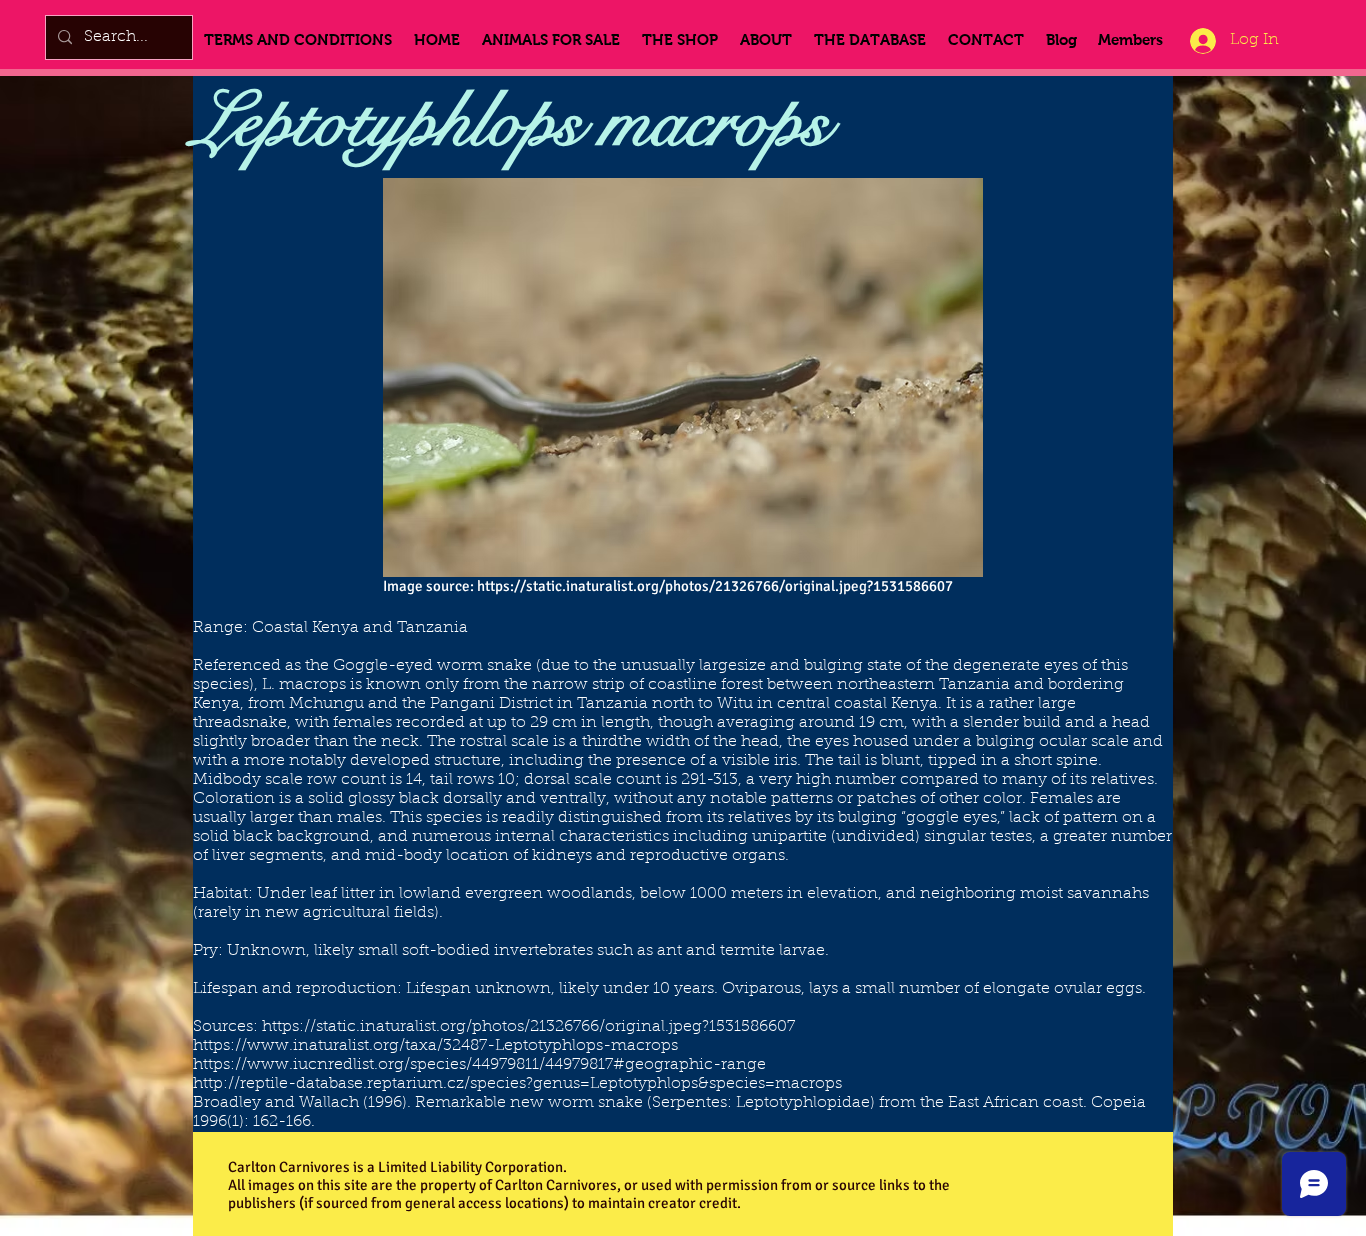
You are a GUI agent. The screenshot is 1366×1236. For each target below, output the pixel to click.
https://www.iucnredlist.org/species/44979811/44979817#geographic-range (479, 1065)
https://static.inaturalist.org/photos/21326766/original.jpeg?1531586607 (715, 586)
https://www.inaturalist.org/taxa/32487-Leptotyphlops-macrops (435, 1046)
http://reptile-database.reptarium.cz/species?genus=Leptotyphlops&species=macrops (517, 1084)
